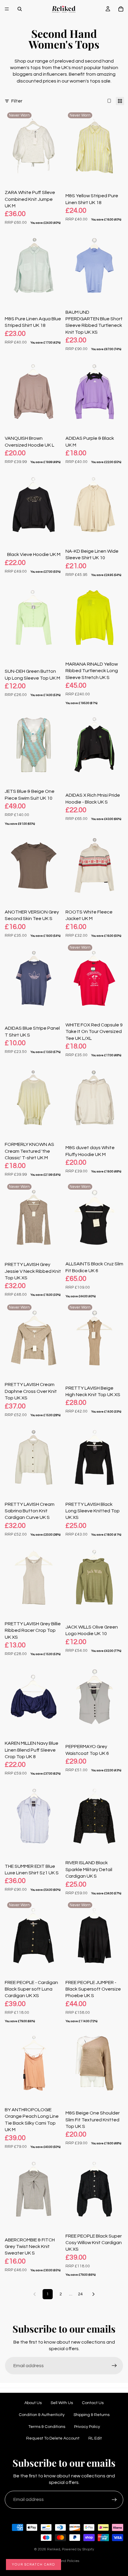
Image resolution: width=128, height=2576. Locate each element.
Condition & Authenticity (42, 2415)
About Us (33, 2403)
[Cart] (121, 9)
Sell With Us (62, 2403)
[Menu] (7, 9)
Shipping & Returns (92, 2415)
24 (80, 2294)
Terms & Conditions (47, 2427)
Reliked (54, 2549)
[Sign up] (114, 2366)
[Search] (20, 9)
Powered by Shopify (78, 2549)
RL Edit (95, 2438)
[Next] (93, 2294)
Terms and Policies (64, 2561)
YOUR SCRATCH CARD (33, 2565)
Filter (17, 101)
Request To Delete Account (53, 2438)
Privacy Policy (87, 2427)
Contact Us (93, 2403)
